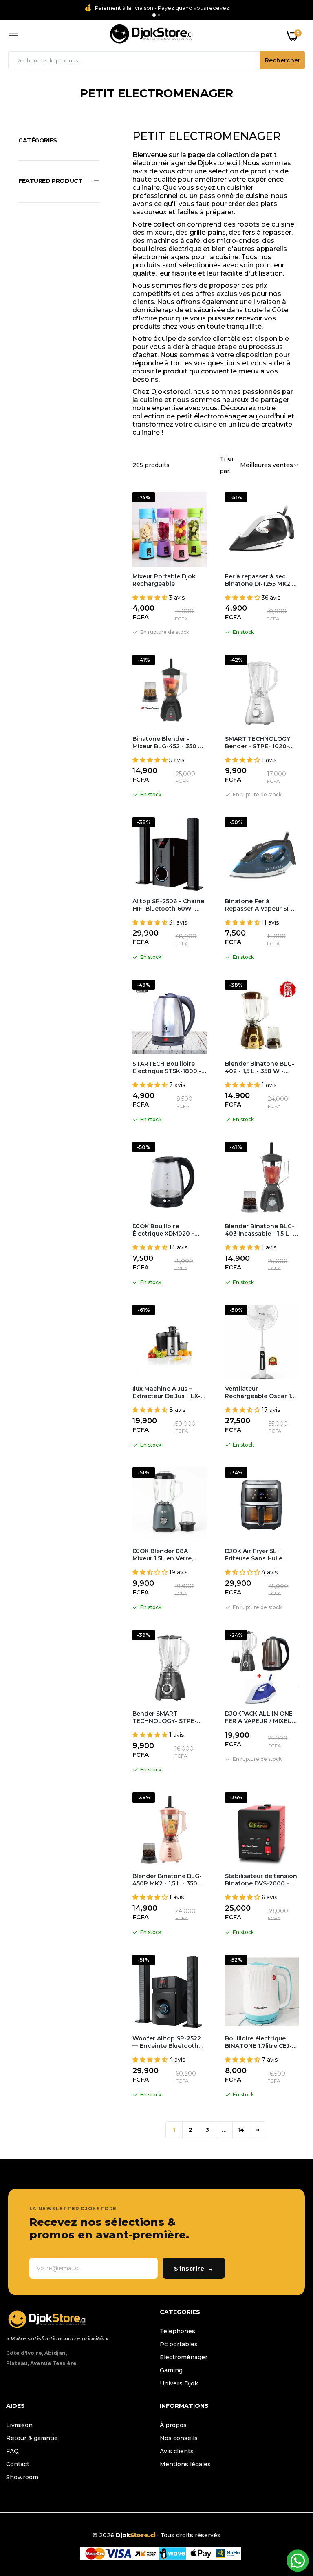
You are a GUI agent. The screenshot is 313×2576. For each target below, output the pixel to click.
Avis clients (177, 2451)
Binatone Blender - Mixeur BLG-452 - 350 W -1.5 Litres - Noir (169, 742)
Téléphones (177, 2331)
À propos (173, 2425)
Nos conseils (179, 2438)
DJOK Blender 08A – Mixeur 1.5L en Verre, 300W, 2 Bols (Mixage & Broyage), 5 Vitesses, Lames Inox (168, 1555)
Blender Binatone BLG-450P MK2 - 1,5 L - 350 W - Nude (169, 1880)
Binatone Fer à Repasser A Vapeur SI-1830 (258, 905)
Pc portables (179, 2344)
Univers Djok (179, 2383)
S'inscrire (194, 2268)
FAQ (12, 2451)
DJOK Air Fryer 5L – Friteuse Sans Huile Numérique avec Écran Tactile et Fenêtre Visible (259, 1555)
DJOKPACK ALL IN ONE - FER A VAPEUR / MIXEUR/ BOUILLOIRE (261, 1717)
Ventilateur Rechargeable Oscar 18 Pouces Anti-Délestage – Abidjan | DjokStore (262, 1392)
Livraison (19, 2425)
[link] (291, 2525)
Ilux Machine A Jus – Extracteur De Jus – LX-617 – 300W (166, 1392)
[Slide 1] (154, 15)
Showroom (22, 2477)
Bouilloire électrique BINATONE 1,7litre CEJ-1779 (258, 2042)
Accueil (113, 103)
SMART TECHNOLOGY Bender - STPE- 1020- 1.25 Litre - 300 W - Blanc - (258, 742)
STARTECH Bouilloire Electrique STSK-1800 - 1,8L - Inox (167, 1067)
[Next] (258, 2130)
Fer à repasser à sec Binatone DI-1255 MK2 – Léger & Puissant (260, 580)
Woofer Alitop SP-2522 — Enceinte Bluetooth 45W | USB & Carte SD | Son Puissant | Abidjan (167, 2042)
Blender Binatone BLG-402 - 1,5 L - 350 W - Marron (260, 1067)
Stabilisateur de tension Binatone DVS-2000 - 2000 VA (261, 1880)
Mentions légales (185, 2464)
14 (241, 2130)
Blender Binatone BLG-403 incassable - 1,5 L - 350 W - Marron (260, 1230)
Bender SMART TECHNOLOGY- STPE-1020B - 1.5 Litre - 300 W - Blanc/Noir (169, 1717)
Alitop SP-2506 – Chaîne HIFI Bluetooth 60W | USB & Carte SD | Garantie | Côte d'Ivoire (168, 905)
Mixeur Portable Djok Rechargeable (164, 580)
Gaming (171, 2370)
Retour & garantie (32, 2438)
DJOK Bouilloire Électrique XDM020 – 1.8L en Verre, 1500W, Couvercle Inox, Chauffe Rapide (168, 1230)
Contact (18, 2464)
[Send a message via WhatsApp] (298, 2561)
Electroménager (184, 2357)
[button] (59, 181)
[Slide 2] (159, 15)
